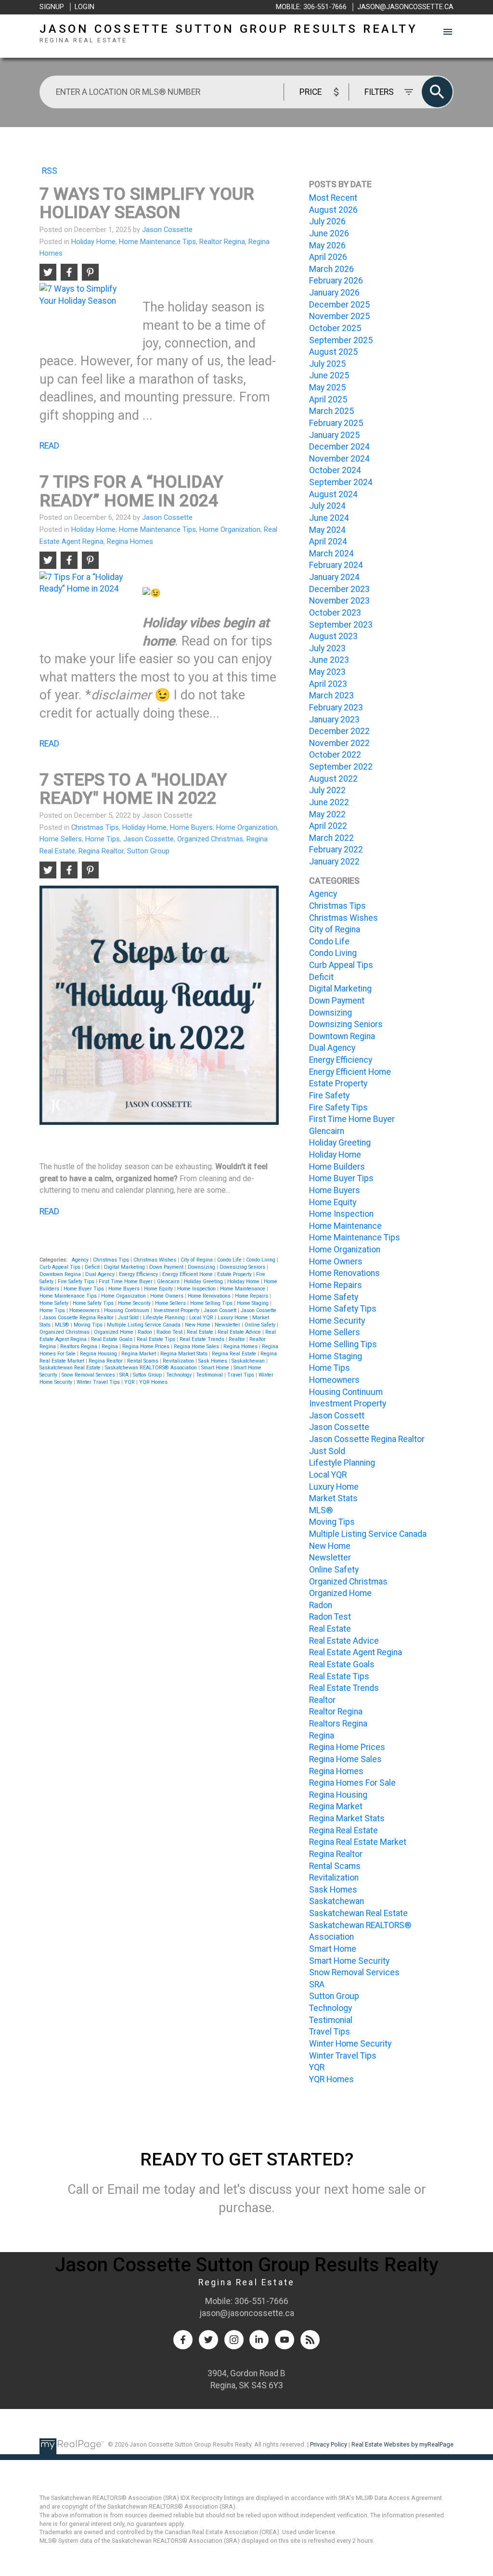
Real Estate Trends (203, 1339)
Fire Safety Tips (77, 1282)
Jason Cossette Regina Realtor (79, 1318)
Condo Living (261, 1260)
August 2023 (333, 636)
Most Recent (333, 198)
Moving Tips (89, 1325)
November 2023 (339, 601)
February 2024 (336, 565)
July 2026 (327, 221)
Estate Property (235, 1274)
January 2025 (334, 435)
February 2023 (336, 708)
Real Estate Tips (157, 1339)
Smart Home (216, 1368)
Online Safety (261, 1325)
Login (84, 7)
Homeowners (85, 1310)
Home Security (135, 1303)
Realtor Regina (222, 242)
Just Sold (129, 1318)
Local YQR (202, 1318)
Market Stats (333, 1498)
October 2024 (335, 470)
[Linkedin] (259, 2340)
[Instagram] (234, 2340)
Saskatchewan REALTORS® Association (152, 1368)
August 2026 (333, 210)
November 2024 (339, 459)
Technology (180, 1375)
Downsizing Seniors (243, 1267)
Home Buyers (191, 827)
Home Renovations (210, 1296)
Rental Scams (143, 1361)
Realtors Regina (79, 1346)
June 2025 (329, 375)
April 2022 (328, 826)
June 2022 (329, 802)
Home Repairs (252, 1296)
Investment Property (177, 1310)
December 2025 (339, 305)
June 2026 (329, 233)
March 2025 (331, 411)
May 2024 (327, 530)
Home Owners (168, 1296)
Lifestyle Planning (165, 1318)
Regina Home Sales (197, 1346)
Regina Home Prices (147, 1346)
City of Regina (197, 1260)
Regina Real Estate (235, 1354)
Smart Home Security (349, 1961)
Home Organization (230, 529)
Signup (52, 7)
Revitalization (179, 1361)
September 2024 (341, 482)
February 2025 (336, 423)
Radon (146, 1332)
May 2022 (327, 814)
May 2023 (327, 672)
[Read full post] (87, 314)
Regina (110, 1346)
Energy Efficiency (139, 1274)
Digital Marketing (125, 1267)
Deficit (93, 1267)
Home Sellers (61, 839)
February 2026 (336, 281)
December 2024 (339, 447)
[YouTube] (285, 2340)
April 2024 (328, 541)
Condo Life (230, 1260)
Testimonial (210, 1375)
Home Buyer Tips (84, 1289)
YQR (130, 1382)
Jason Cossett (221, 1310)
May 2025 (327, 387)
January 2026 (334, 293)
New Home (198, 1325)
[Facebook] (183, 2340)
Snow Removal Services (89, 1375)
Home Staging (253, 1303)
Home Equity (159, 1289)
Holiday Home (93, 242)
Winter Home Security (350, 2044)
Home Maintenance (243, 1289)
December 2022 (339, 731)
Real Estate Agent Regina (356, 1652)
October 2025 (335, 328)
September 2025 (341, 340)
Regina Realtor (101, 851)
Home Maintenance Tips (157, 242)
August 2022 (333, 779)
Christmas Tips (95, 827)
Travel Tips (241, 1375)
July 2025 (327, 364)
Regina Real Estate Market (358, 1842)
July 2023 (327, 648)
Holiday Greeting (204, 1282)
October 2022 (335, 755)
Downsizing (202, 1267)
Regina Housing (99, 1354)
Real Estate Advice (240, 1332)
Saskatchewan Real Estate (71, 1368)
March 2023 (331, 696)
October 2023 (335, 613)
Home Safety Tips (94, 1303)
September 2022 (341, 767)
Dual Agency (101, 1274)
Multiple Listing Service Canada (144, 1325)
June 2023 (329, 660)
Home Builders (337, 1167)
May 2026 (327, 245)
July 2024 (327, 506)
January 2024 (334, 577)
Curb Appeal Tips (61, 1267)
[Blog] (310, 2340)
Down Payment (167, 1267)
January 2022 (334, 862)
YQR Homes (153, 1382)
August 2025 (333, 352)
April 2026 (328, 257)
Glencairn (169, 1282)
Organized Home (114, 1332)
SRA (125, 1375)
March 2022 (331, 838)
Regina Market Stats (185, 1354)
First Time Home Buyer (126, 1282)
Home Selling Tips (212, 1303)
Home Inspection (197, 1289)
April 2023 (328, 684)
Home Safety (55, 1303)
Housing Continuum (127, 1310)
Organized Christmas (210, 839)
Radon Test (170, 1332)
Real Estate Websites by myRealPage (402, 2444)
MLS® (63, 1325)
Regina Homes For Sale (352, 1783)
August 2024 (333, 494)
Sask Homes (214, 1361)
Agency (81, 1260)
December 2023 (339, 589)
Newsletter (228, 1325)
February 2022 (336, 850)
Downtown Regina (61, 1274)
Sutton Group (148, 851)
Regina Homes (130, 541)
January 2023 (334, 720)
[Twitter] (208, 2340)
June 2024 (329, 518)
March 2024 (331, 554)
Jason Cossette (149, 839)
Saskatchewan (249, 1361)
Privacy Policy (329, 2444)
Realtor (238, 1339)
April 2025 (328, 399)
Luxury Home (234, 1318)
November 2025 (339, 316)
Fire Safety (329, 1095)
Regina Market (139, 1354)
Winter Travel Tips (99, 1382)
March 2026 (331, 269)
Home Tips (103, 839)
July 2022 (327, 790)
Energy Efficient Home (188, 1274)
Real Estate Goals (112, 1339)
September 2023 (341, 625)
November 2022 (339, 743)
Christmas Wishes (156, 1260)
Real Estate (201, 1332)
